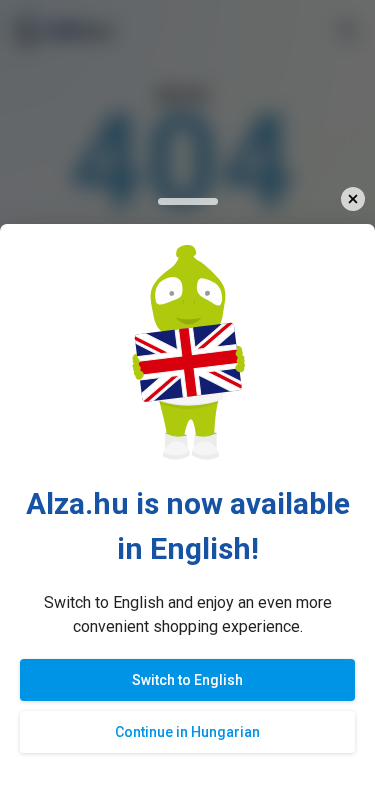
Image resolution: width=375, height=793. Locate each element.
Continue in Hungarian (187, 732)
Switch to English (187, 680)
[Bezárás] (352, 199)
